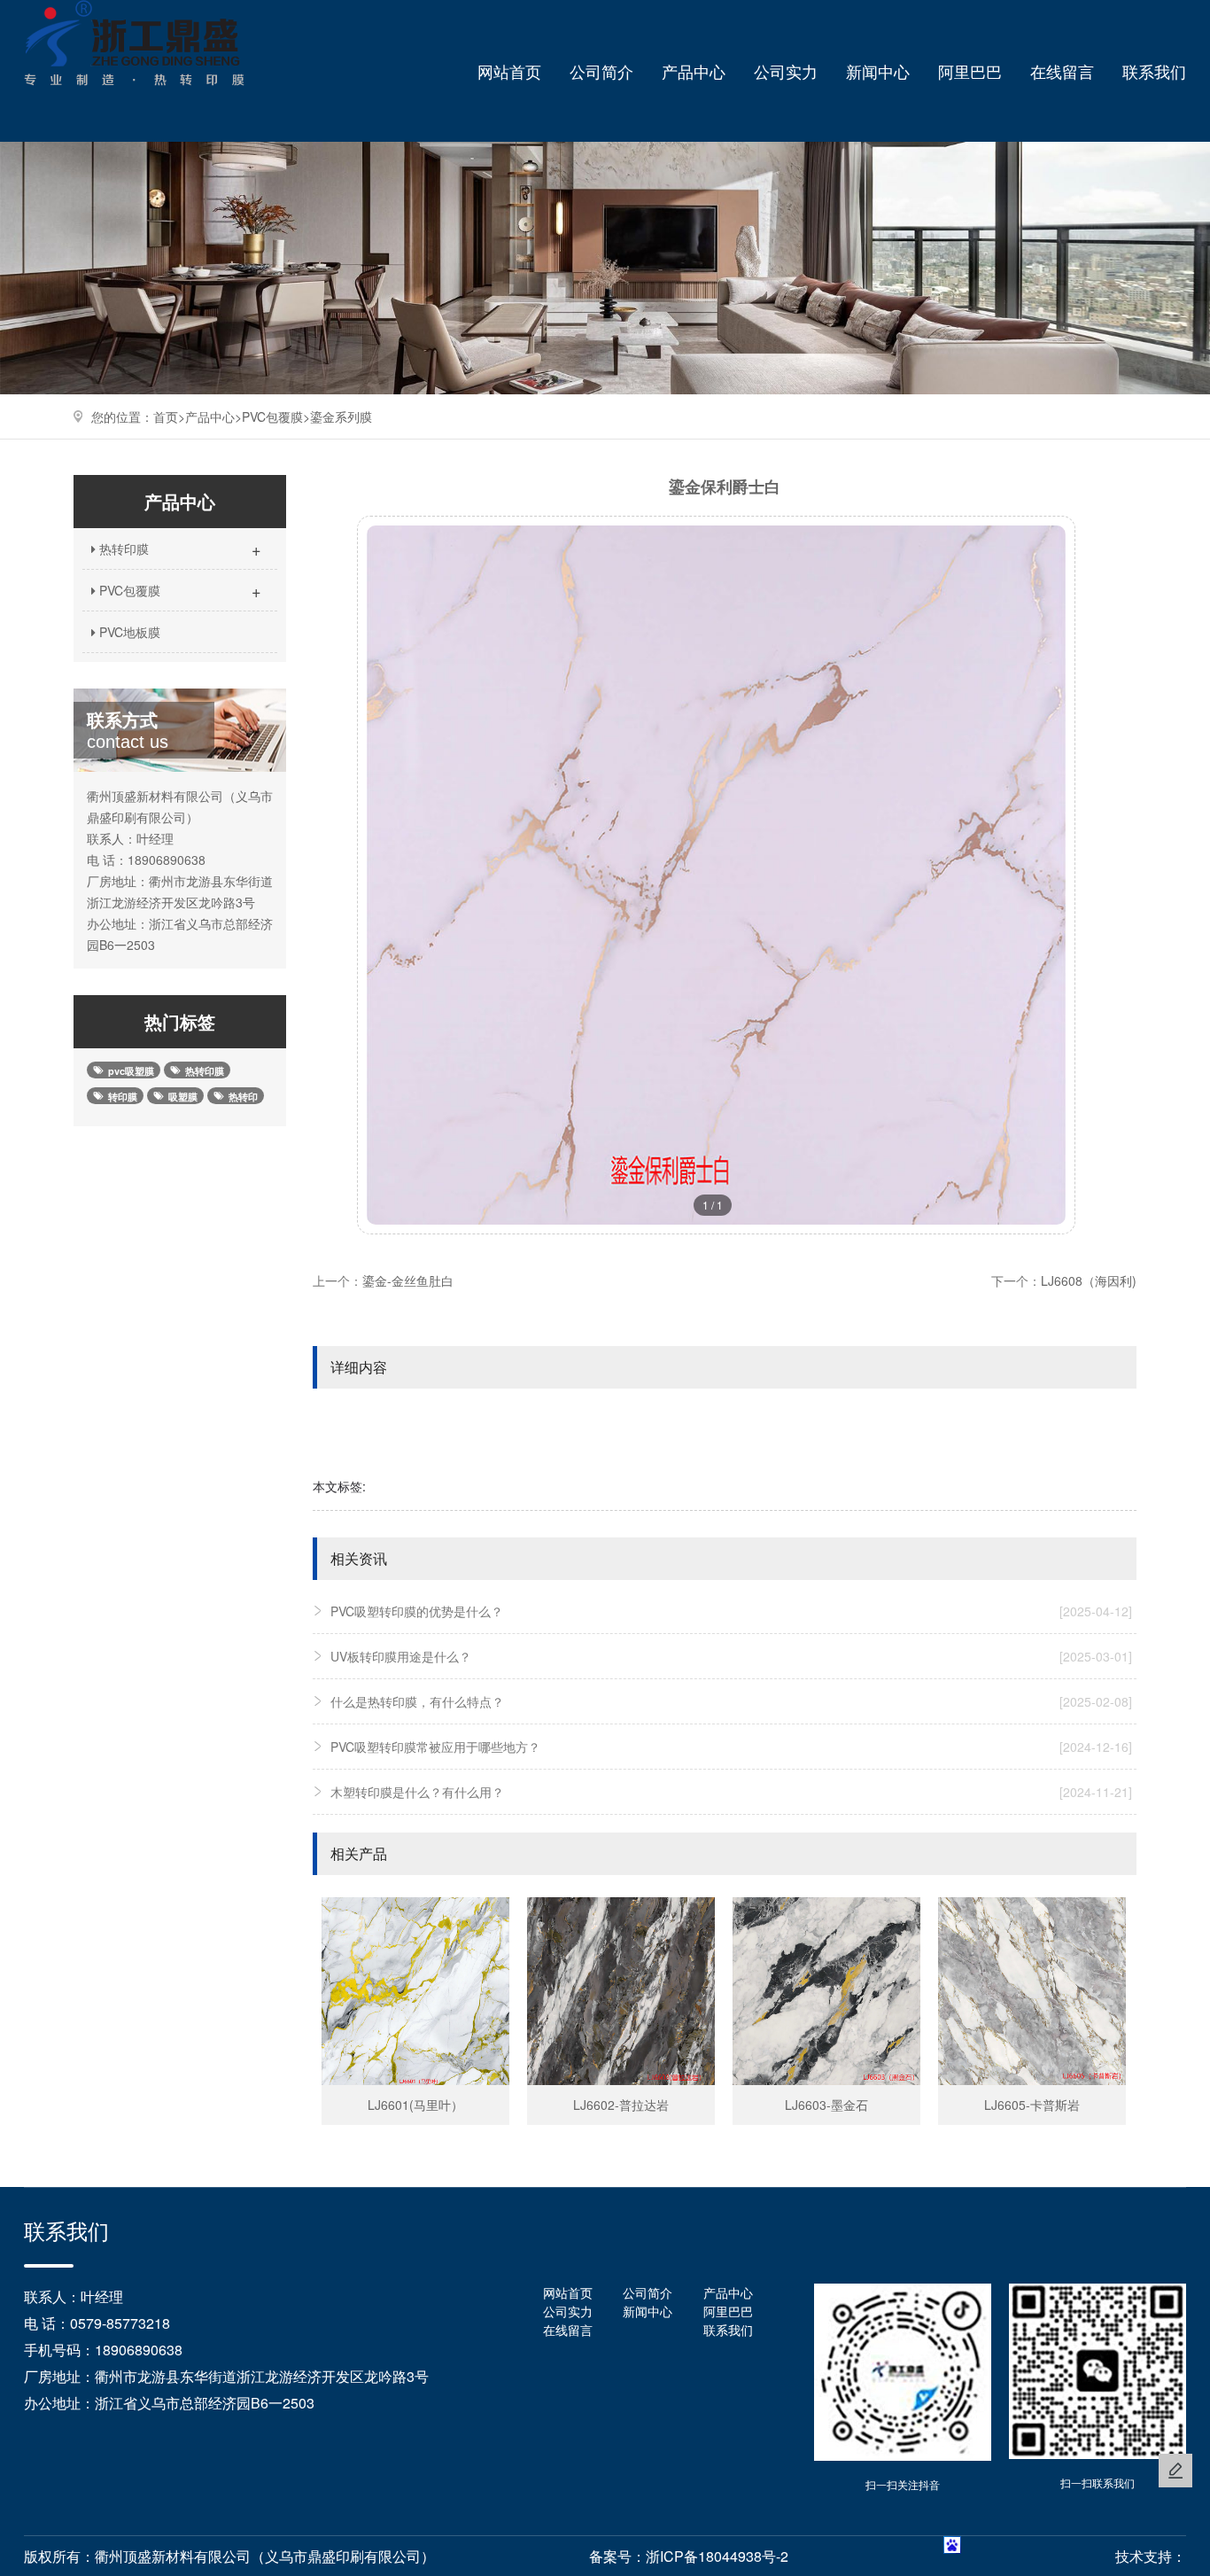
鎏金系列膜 (341, 416)
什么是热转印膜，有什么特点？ (731, 1701)
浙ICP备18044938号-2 (717, 2556)
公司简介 (601, 71)
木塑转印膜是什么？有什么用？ (731, 1792)
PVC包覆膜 (272, 416)
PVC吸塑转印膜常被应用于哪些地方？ (731, 1747)
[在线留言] (1175, 2471)
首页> (169, 416)
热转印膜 (178, 549)
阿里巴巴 (970, 71)
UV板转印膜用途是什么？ (731, 1656)
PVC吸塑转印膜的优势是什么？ (731, 1611)
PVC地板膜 (128, 632)
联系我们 (1154, 71)
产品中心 (694, 71)
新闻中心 (878, 71)
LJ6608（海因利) (1089, 1280)
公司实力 (786, 71)
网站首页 (509, 71)
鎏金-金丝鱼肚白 (408, 1280)
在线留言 (1062, 71)
